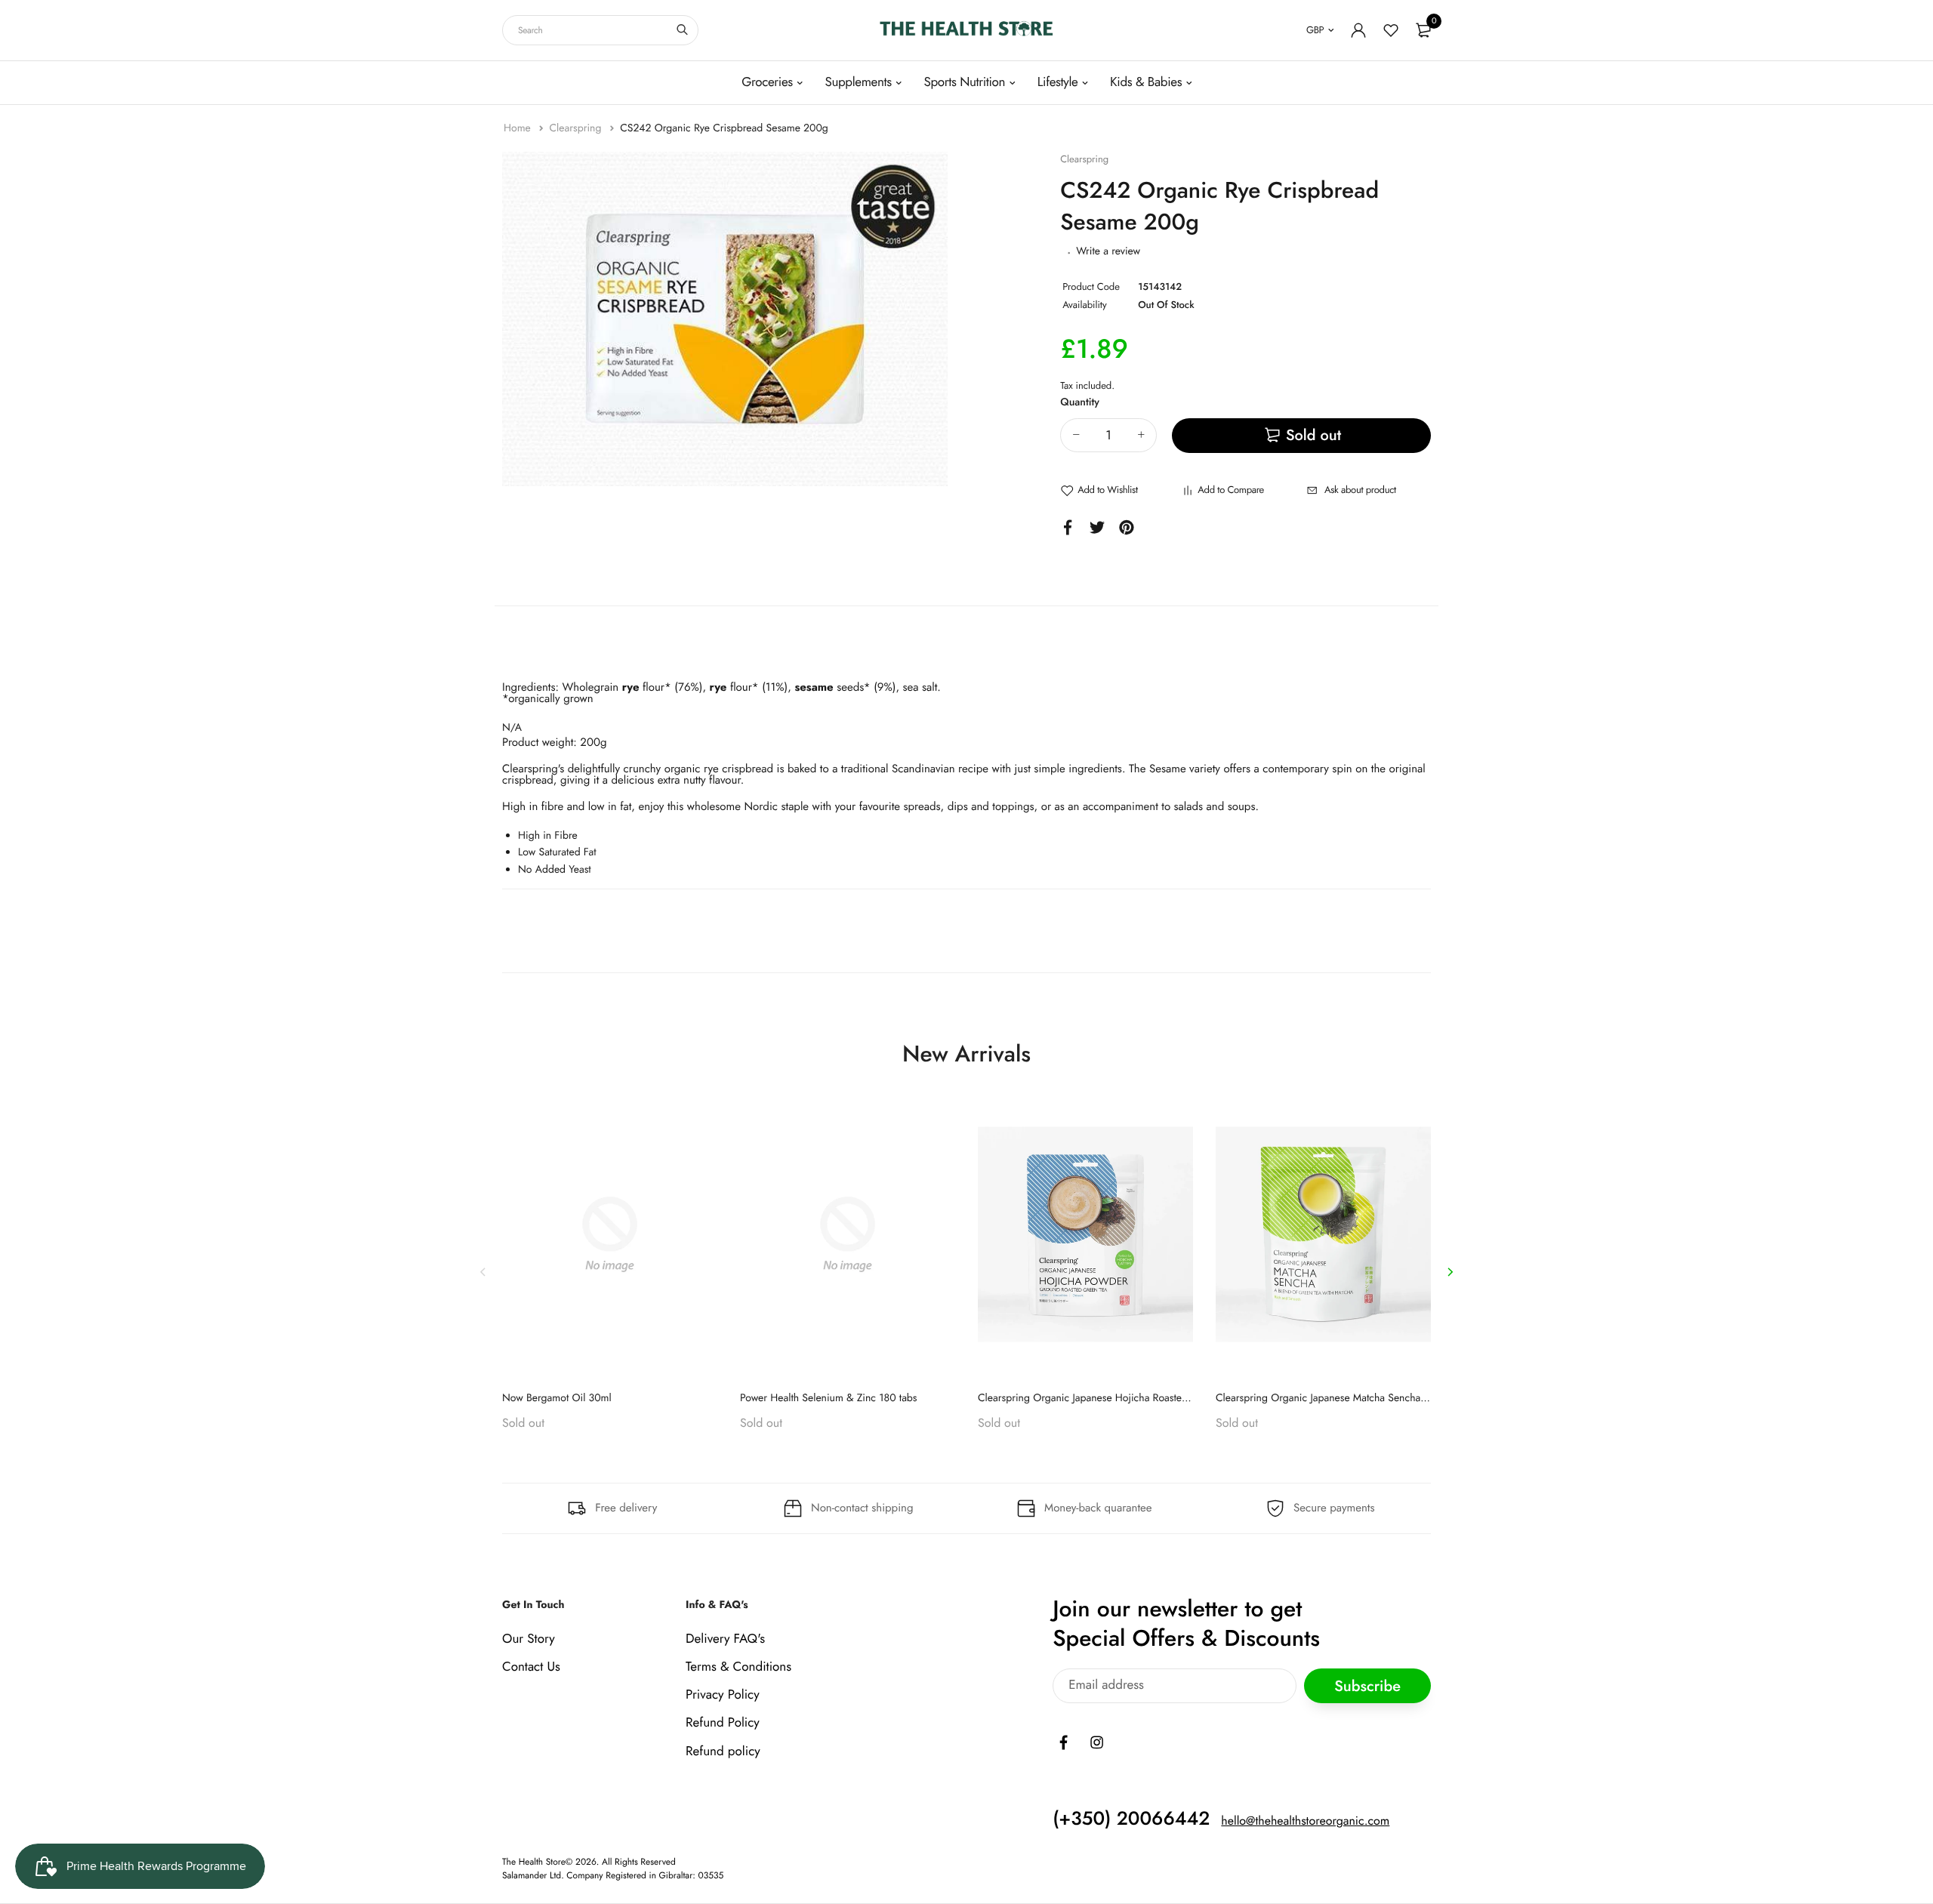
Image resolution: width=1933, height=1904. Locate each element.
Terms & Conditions (738, 1667)
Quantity (1080, 402)
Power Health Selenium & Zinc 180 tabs (829, 1398)
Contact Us (531, 1667)
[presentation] (483, 1272)
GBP (1315, 30)
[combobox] (600, 30)
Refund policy (723, 1751)
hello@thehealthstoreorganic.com (1305, 1821)
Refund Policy (723, 1723)
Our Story (529, 1639)
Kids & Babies (1146, 82)
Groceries (767, 82)
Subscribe (1367, 1686)
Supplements (858, 82)
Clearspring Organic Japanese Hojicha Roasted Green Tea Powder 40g (1136, 1398)
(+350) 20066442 (1131, 1819)
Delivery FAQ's (725, 1639)
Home (519, 128)
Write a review (1108, 251)
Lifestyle (1058, 82)
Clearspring (577, 128)
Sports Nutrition (964, 82)
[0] (1423, 30)
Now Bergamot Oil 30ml (557, 1398)
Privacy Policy (723, 1695)
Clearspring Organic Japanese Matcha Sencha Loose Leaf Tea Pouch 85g (1378, 1398)
